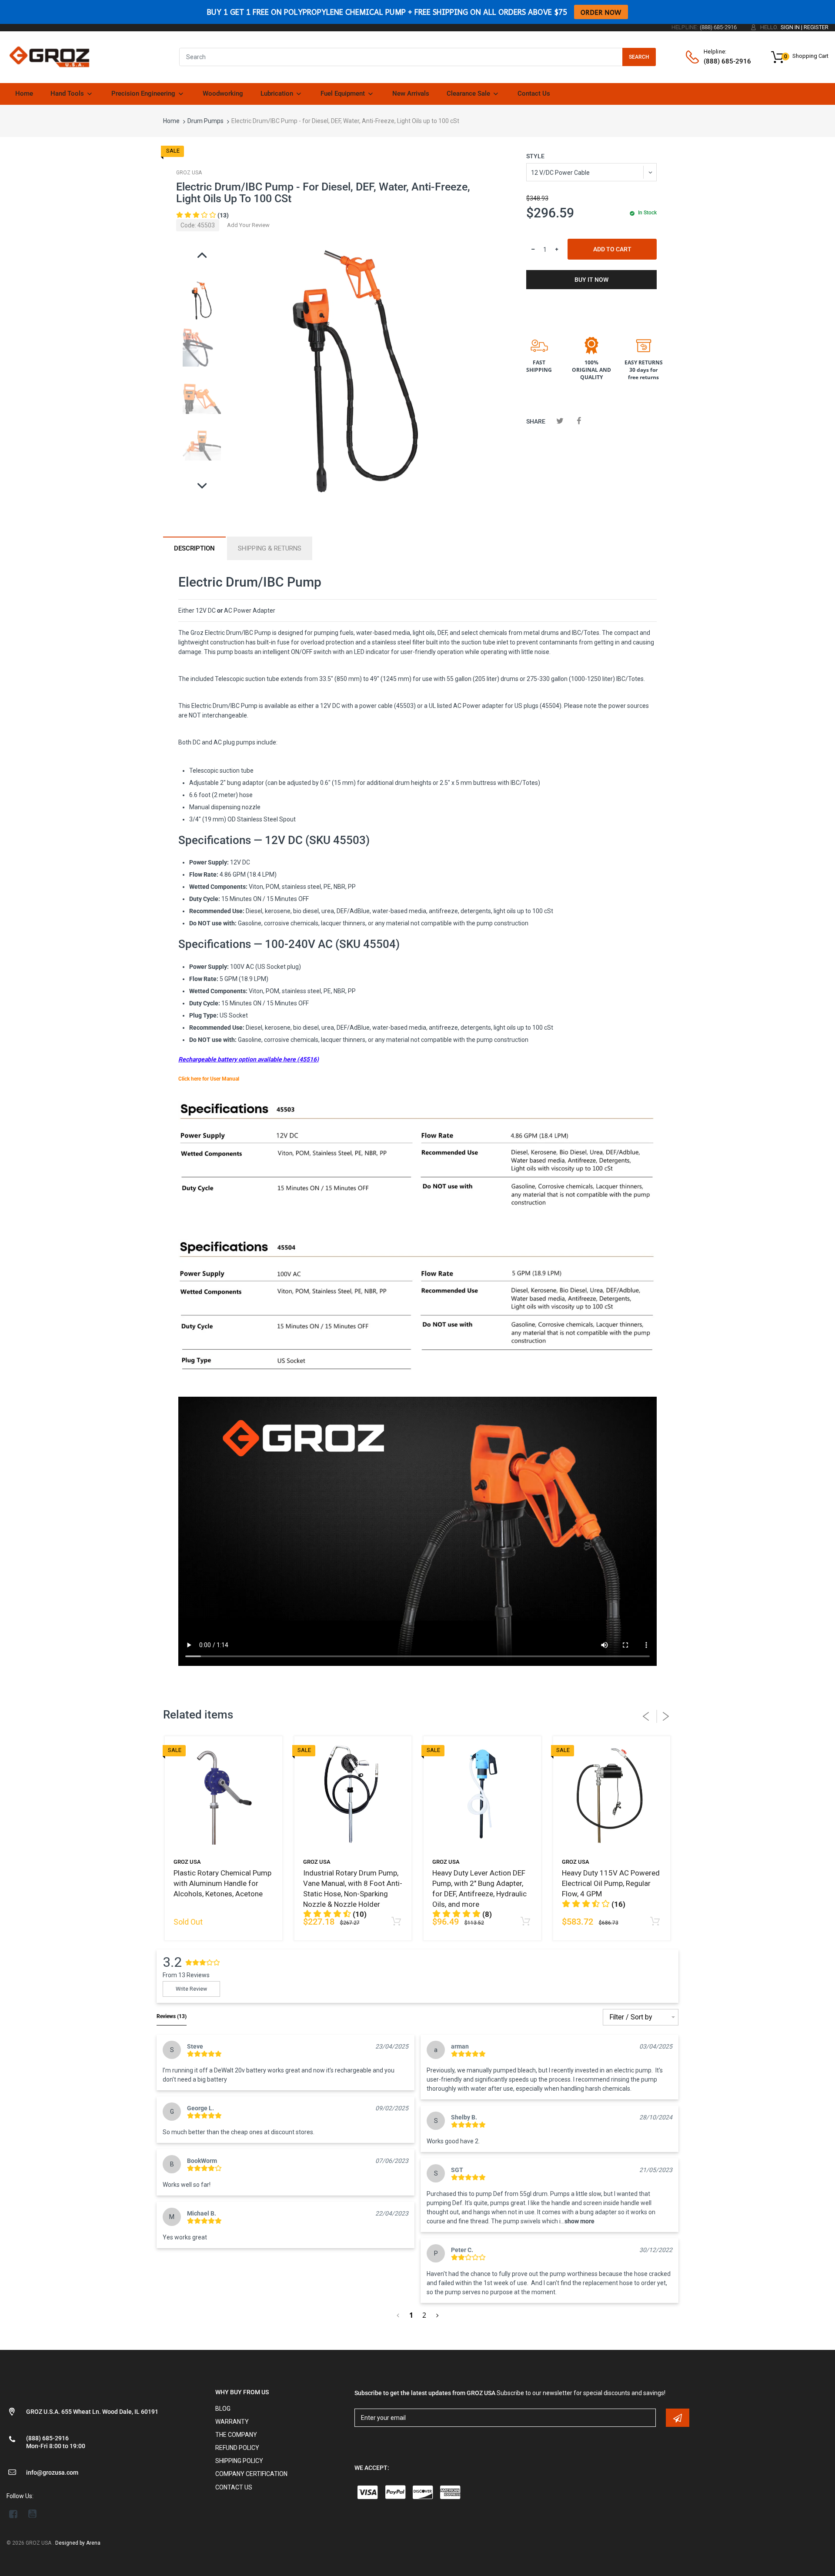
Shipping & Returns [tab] (270, 548)
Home (171, 121)
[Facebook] (579, 421)
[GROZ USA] (49, 57)
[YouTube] (32, 2514)
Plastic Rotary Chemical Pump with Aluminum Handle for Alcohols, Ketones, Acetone (222, 1883)
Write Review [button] (191, 1989)
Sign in (790, 27)
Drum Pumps (205, 121)
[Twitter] (560, 421)
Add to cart (612, 249)
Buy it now (591, 280)
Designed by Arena (78, 2543)
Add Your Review (248, 225)
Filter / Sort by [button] (631, 2017)
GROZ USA (189, 173)
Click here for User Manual (209, 1079)
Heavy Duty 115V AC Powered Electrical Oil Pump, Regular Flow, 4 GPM (611, 1883)
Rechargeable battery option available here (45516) (249, 1059)
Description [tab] (194, 548)
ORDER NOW (601, 12)
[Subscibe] (678, 2418)
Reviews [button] (172, 2016)
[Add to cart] (396, 1922)
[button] (202, 215)
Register (816, 27)
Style (535, 156)
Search (639, 57)
